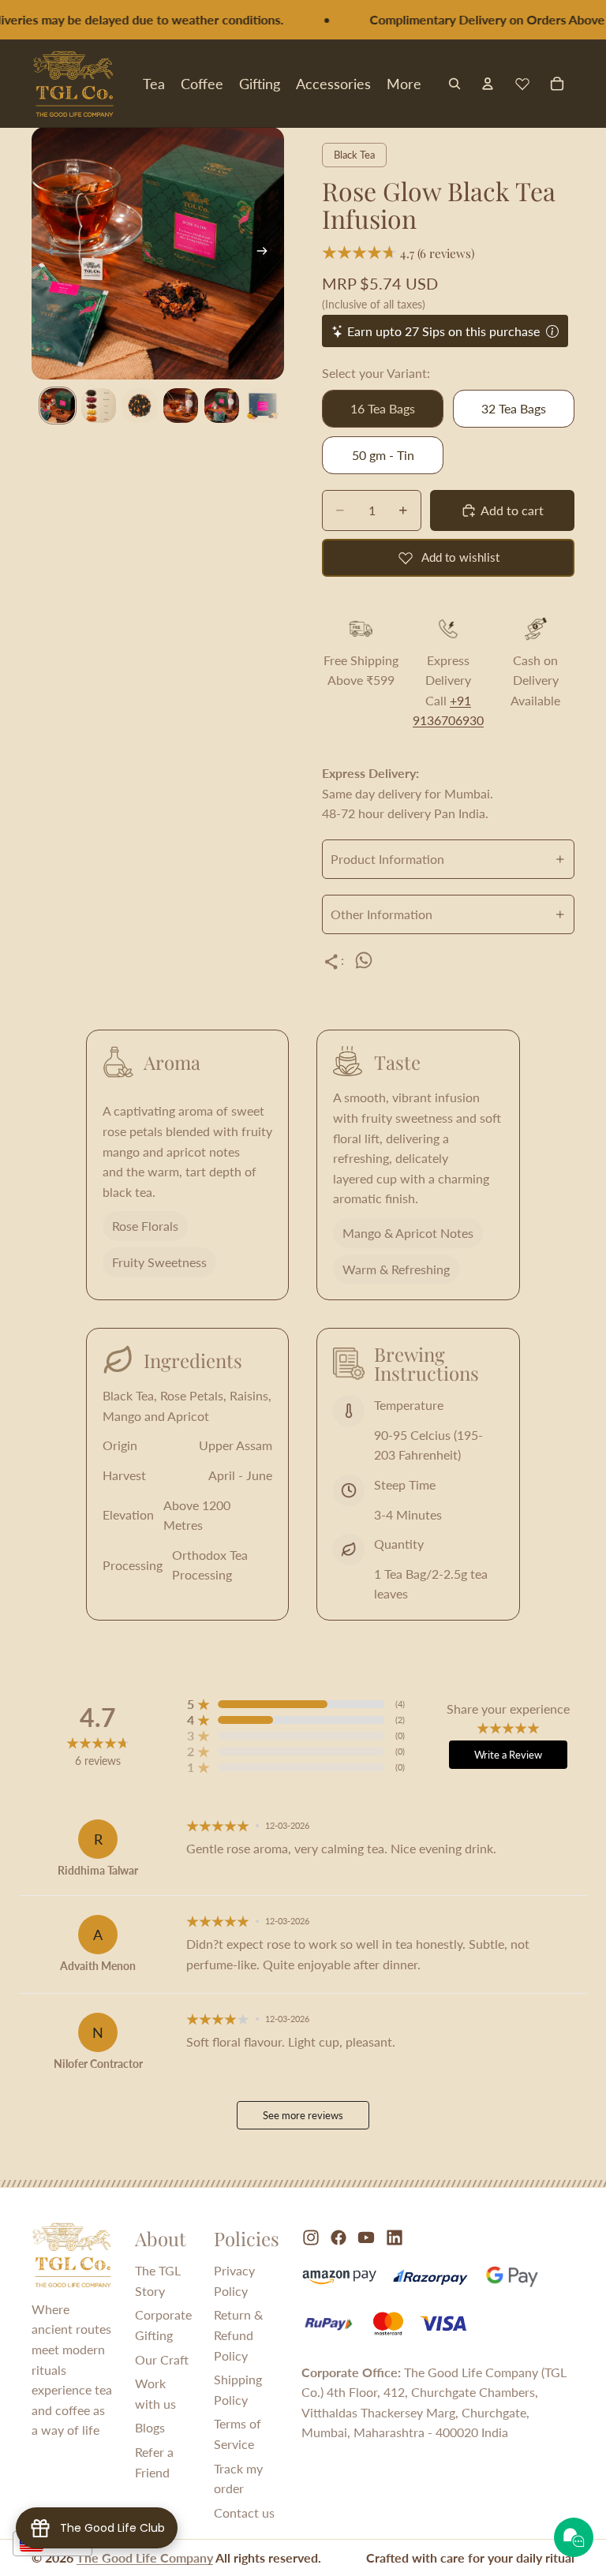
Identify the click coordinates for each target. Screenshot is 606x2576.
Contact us (244, 2512)
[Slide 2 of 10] (99, 406)
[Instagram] (311, 2238)
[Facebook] (339, 2238)
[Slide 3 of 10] (140, 406)
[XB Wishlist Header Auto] (522, 84)
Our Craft (162, 2359)
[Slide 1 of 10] (58, 406)
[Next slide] (267, 253)
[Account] (488, 84)
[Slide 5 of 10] (222, 406)
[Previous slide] (49, 253)
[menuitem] (404, 83)
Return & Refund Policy (238, 2335)
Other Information (382, 914)
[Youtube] (366, 2238)
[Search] (454, 84)
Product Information (387, 859)
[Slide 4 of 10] (181, 406)
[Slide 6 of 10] (263, 406)
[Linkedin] (395, 2238)
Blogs (150, 2427)
